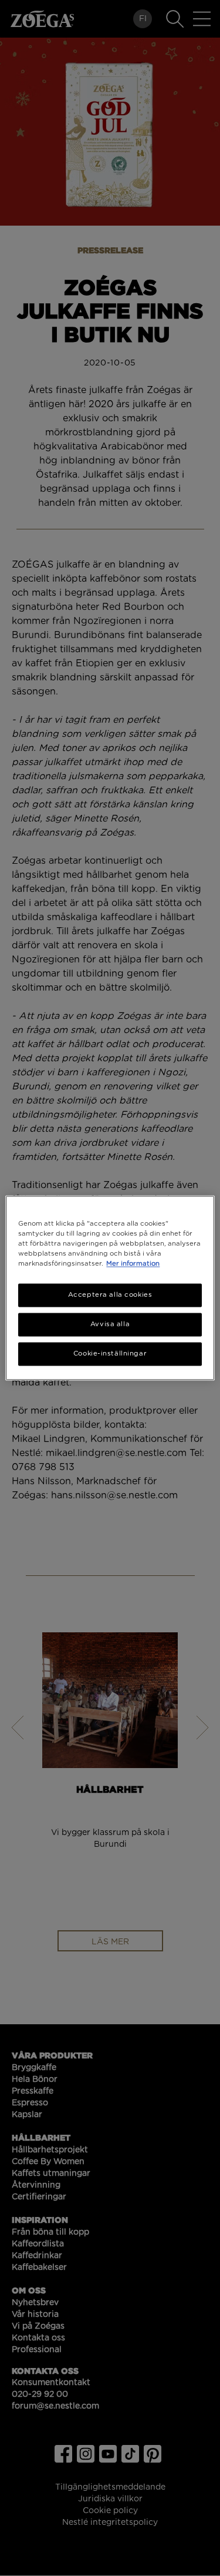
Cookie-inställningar (110, 1354)
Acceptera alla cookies (110, 1295)
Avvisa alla (110, 1325)
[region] (110, 1288)
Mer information (133, 1264)
